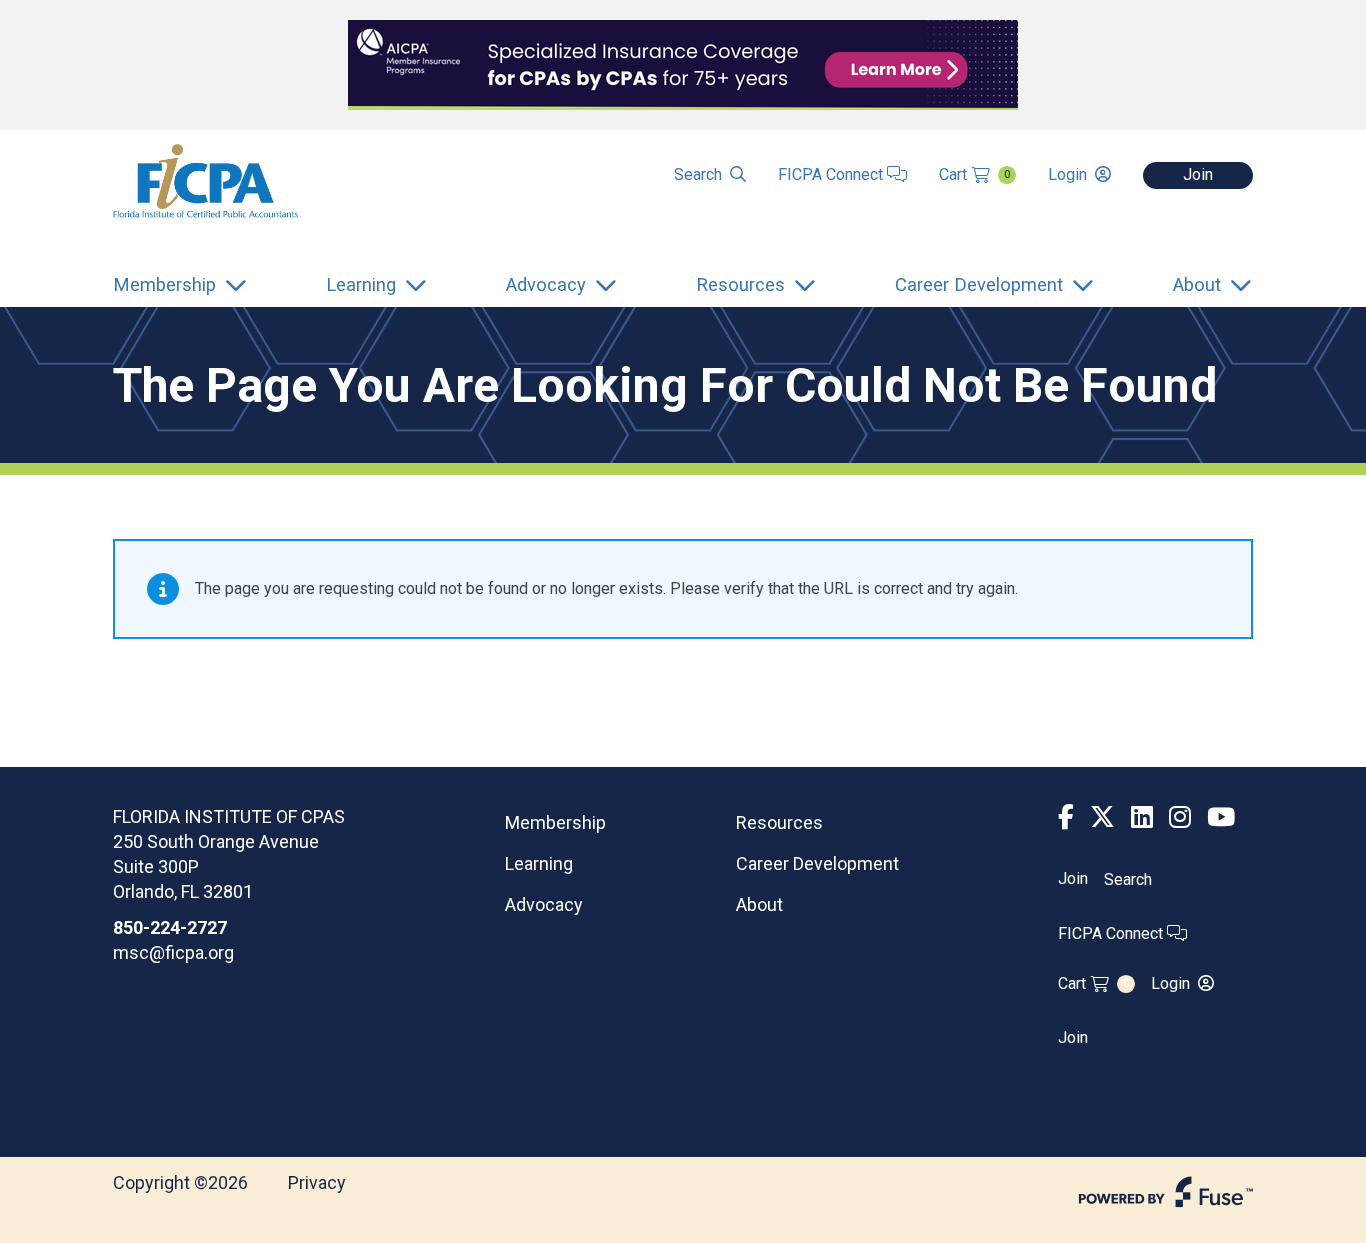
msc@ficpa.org (173, 952)
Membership (555, 822)
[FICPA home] (205, 179)
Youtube (1221, 817)
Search (698, 174)
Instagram (1180, 817)
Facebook (1066, 817)
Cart (974, 174)
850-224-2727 (170, 927)
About (759, 904)
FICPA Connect (832, 174)
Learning (539, 863)
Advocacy (544, 904)
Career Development (817, 863)
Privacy (317, 1182)
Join (1198, 174)
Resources (779, 822)
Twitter (1102, 817)
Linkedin (1142, 817)
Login (1067, 174)
